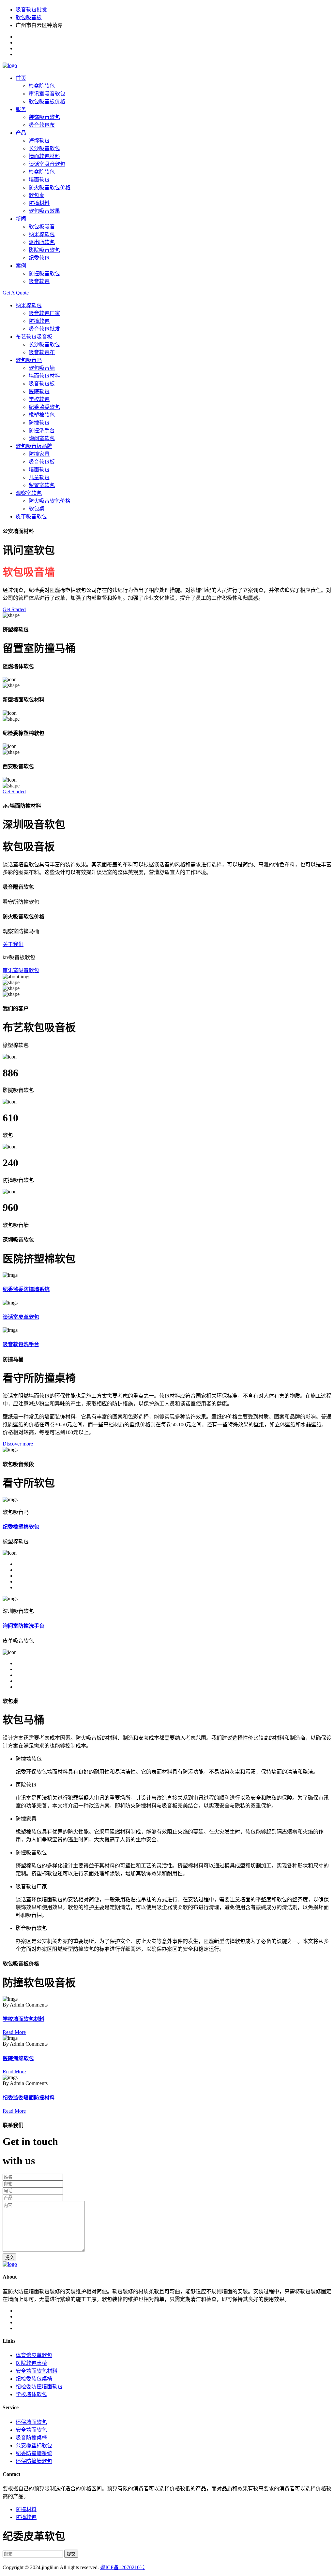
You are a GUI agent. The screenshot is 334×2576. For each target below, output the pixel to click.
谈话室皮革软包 (21, 1317)
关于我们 (13, 944)
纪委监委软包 (44, 407)
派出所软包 (42, 242)
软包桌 (37, 195)
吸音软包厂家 (44, 313)
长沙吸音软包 (44, 148)
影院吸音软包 (44, 250)
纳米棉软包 (42, 234)
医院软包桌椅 (31, 2363)
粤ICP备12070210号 (122, 2567)
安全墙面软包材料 (37, 2371)
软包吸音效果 (44, 211)
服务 (21, 109)
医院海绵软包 (18, 2058)
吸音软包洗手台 (21, 1344)
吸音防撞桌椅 (31, 2438)
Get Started (14, 609)
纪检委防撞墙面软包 (39, 2387)
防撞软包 (39, 321)
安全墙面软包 (31, 2430)
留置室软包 (42, 485)
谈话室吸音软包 (47, 164)
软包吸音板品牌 (34, 446)
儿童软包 (39, 477)
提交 (9, 2258)
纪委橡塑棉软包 (21, 1527)
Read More (14, 2032)
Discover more (18, 1444)
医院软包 (39, 391)
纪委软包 (39, 258)
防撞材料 (39, 203)
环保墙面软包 (31, 2422)
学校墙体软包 (31, 2394)
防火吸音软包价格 (50, 187)
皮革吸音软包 (31, 517)
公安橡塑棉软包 (34, 2446)
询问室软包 (42, 438)
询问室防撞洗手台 (23, 1626)
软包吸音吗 (29, 360)
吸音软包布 (42, 125)
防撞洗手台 (42, 431)
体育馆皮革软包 (34, 2355)
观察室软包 (29, 493)
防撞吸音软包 (44, 273)
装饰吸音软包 (44, 117)
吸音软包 (39, 281)
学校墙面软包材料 (23, 2019)
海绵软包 (39, 141)
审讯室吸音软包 (47, 94)
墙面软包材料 (44, 156)
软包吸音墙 (42, 368)
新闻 (21, 219)
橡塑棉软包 (42, 415)
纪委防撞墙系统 (34, 2453)
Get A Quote (16, 293)
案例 (21, 266)
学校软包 (39, 399)
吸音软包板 (42, 384)
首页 (21, 78)
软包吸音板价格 (47, 101)
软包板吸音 (42, 227)
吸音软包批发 (31, 10)
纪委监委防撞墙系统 (26, 1289)
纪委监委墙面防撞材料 (29, 2098)
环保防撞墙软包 (34, 2461)
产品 (21, 133)
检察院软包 (42, 86)
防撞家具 (39, 454)
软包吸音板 (29, 17)
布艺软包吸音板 (34, 337)
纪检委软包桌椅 (34, 2379)
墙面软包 (39, 180)
